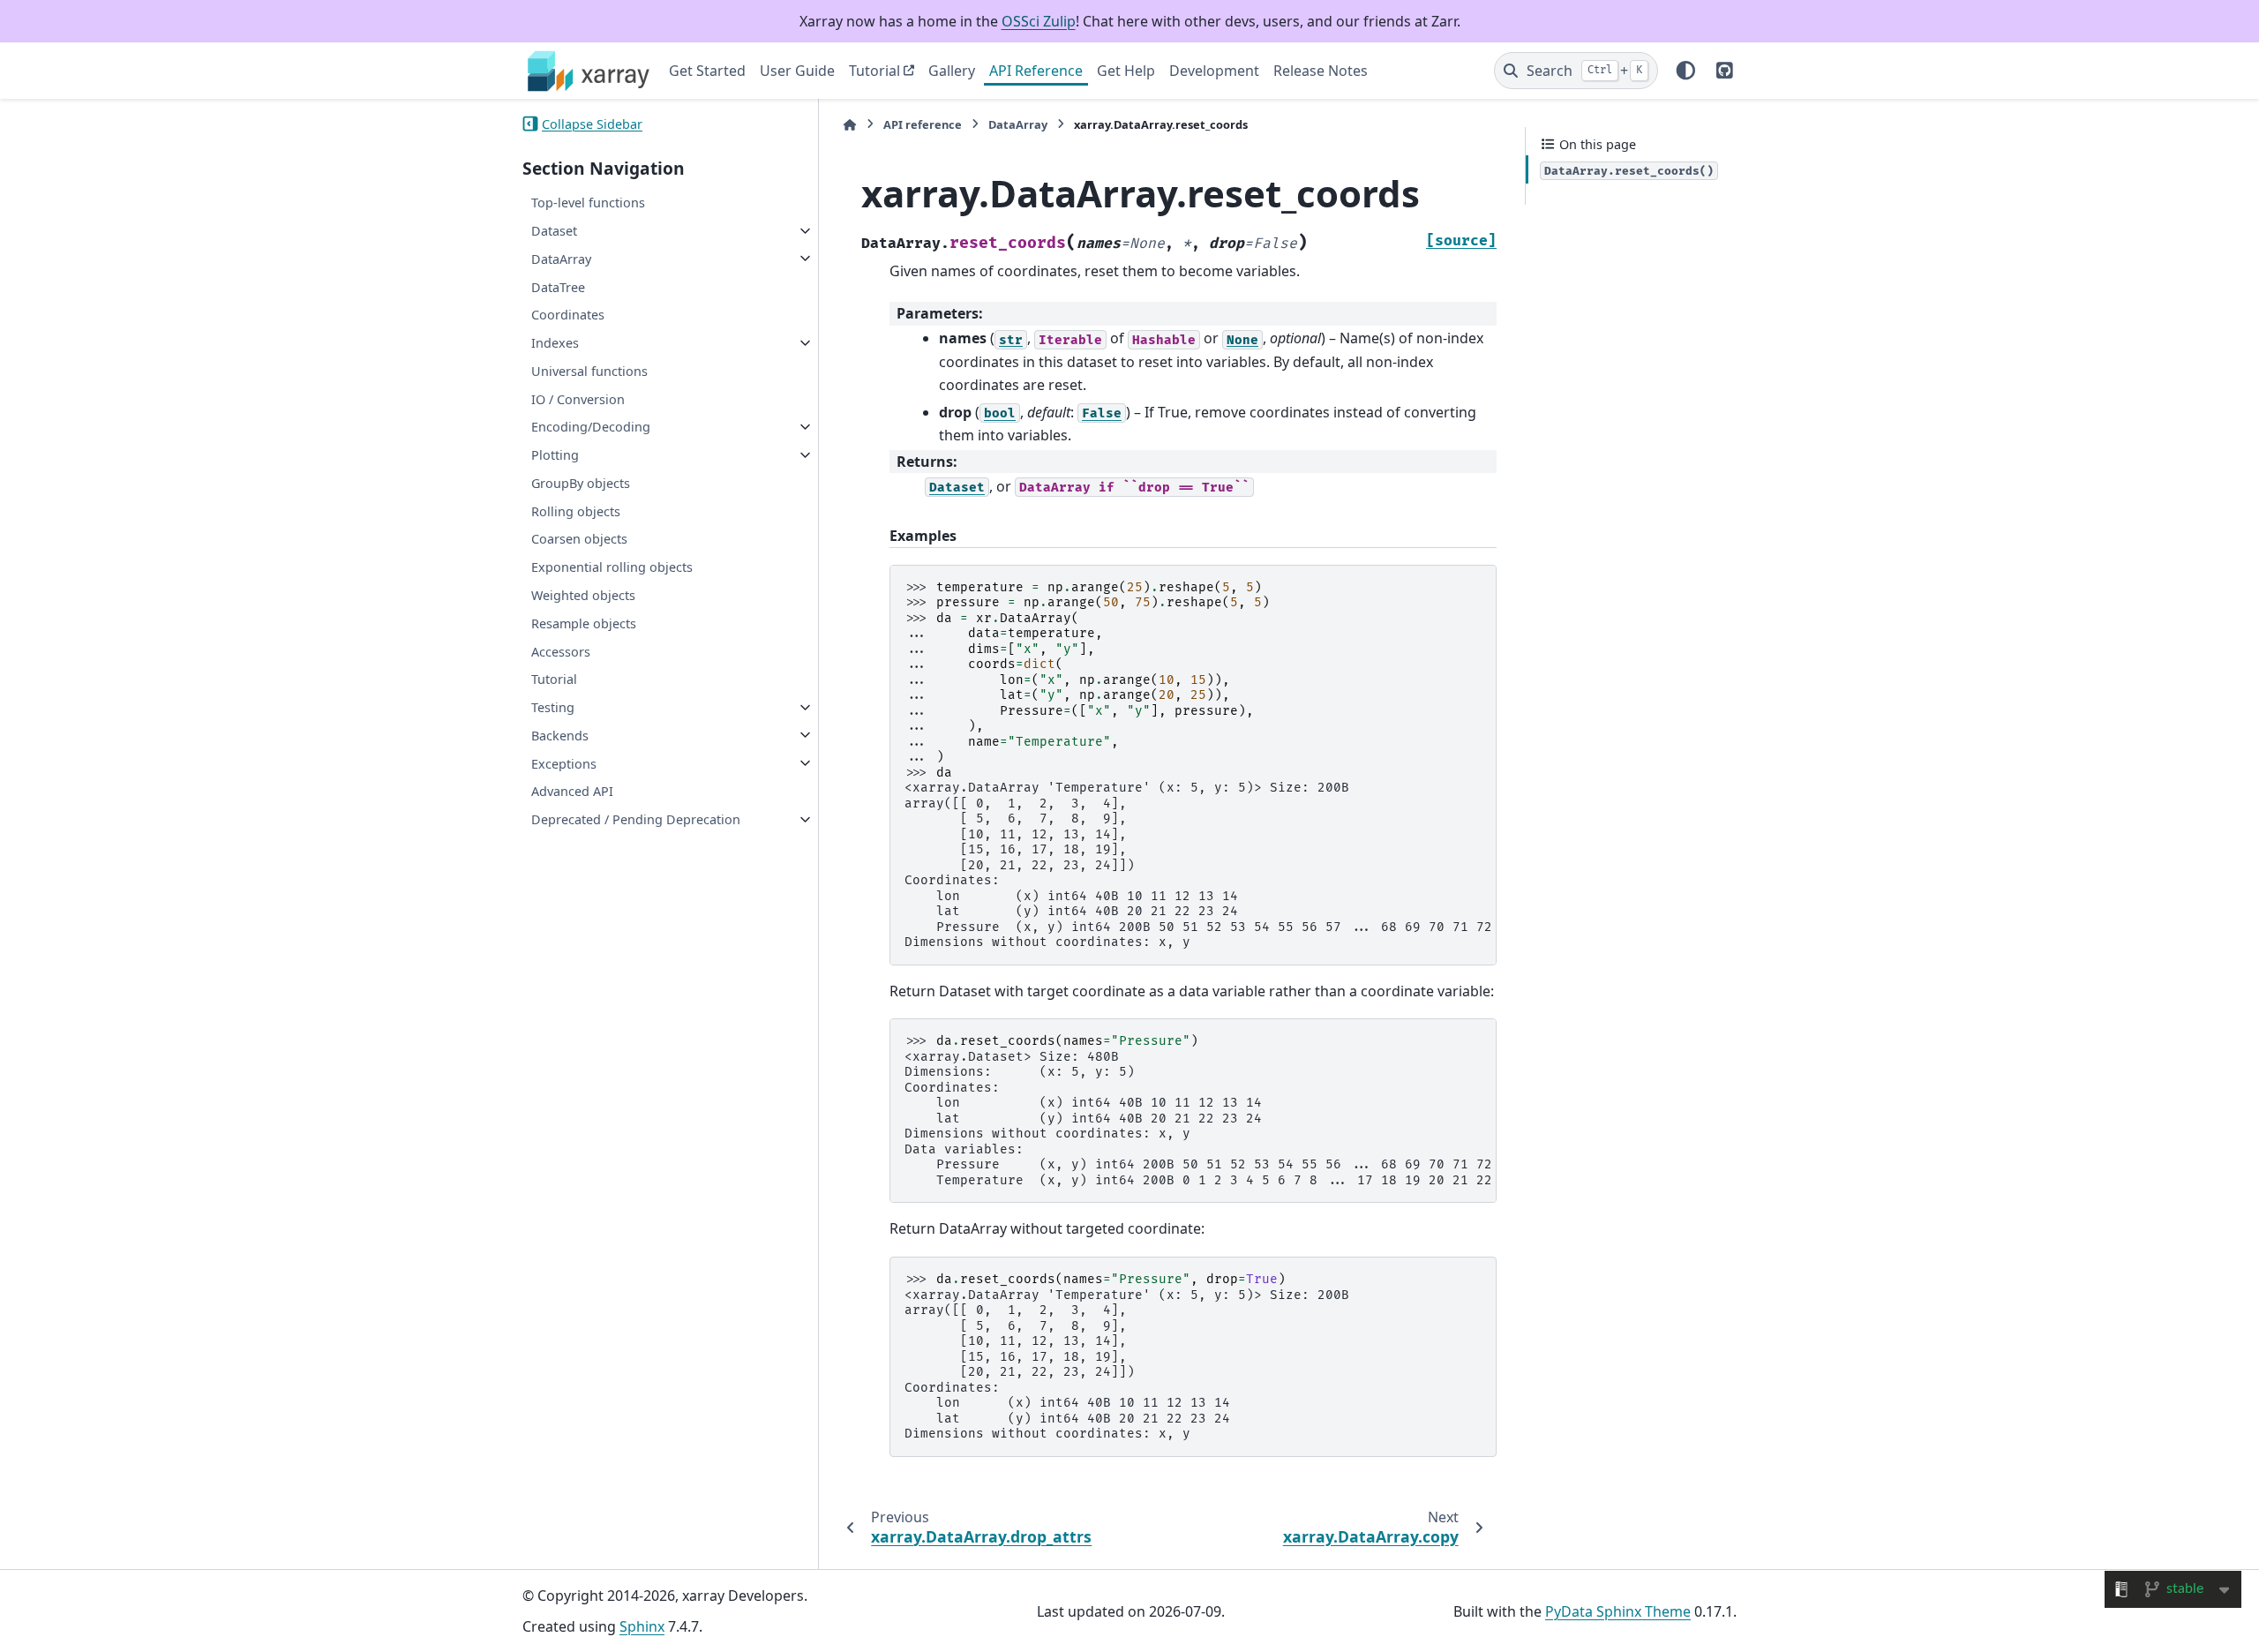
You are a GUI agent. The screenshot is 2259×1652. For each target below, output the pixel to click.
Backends (560, 735)
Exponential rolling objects (612, 567)
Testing (553, 707)
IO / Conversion (578, 398)
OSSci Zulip (1039, 21)
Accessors (561, 651)
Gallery (952, 71)
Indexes (555, 343)
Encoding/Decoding (591, 427)
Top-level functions (588, 203)
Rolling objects (576, 511)
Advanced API (572, 791)
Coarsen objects (579, 539)
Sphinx (642, 1626)
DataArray (561, 258)
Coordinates (568, 315)
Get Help (1126, 71)
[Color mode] (1686, 71)
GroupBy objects (581, 483)
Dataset (554, 231)
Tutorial (874, 71)
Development (1214, 71)
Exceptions (564, 763)
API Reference (1036, 71)
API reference (923, 124)
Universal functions (589, 370)
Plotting (555, 455)
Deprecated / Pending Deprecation (636, 819)
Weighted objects (583, 595)
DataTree (558, 286)
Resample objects (584, 623)
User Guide (797, 71)
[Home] (850, 125)
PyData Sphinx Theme (1618, 1611)
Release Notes (1321, 71)
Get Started (707, 71)
